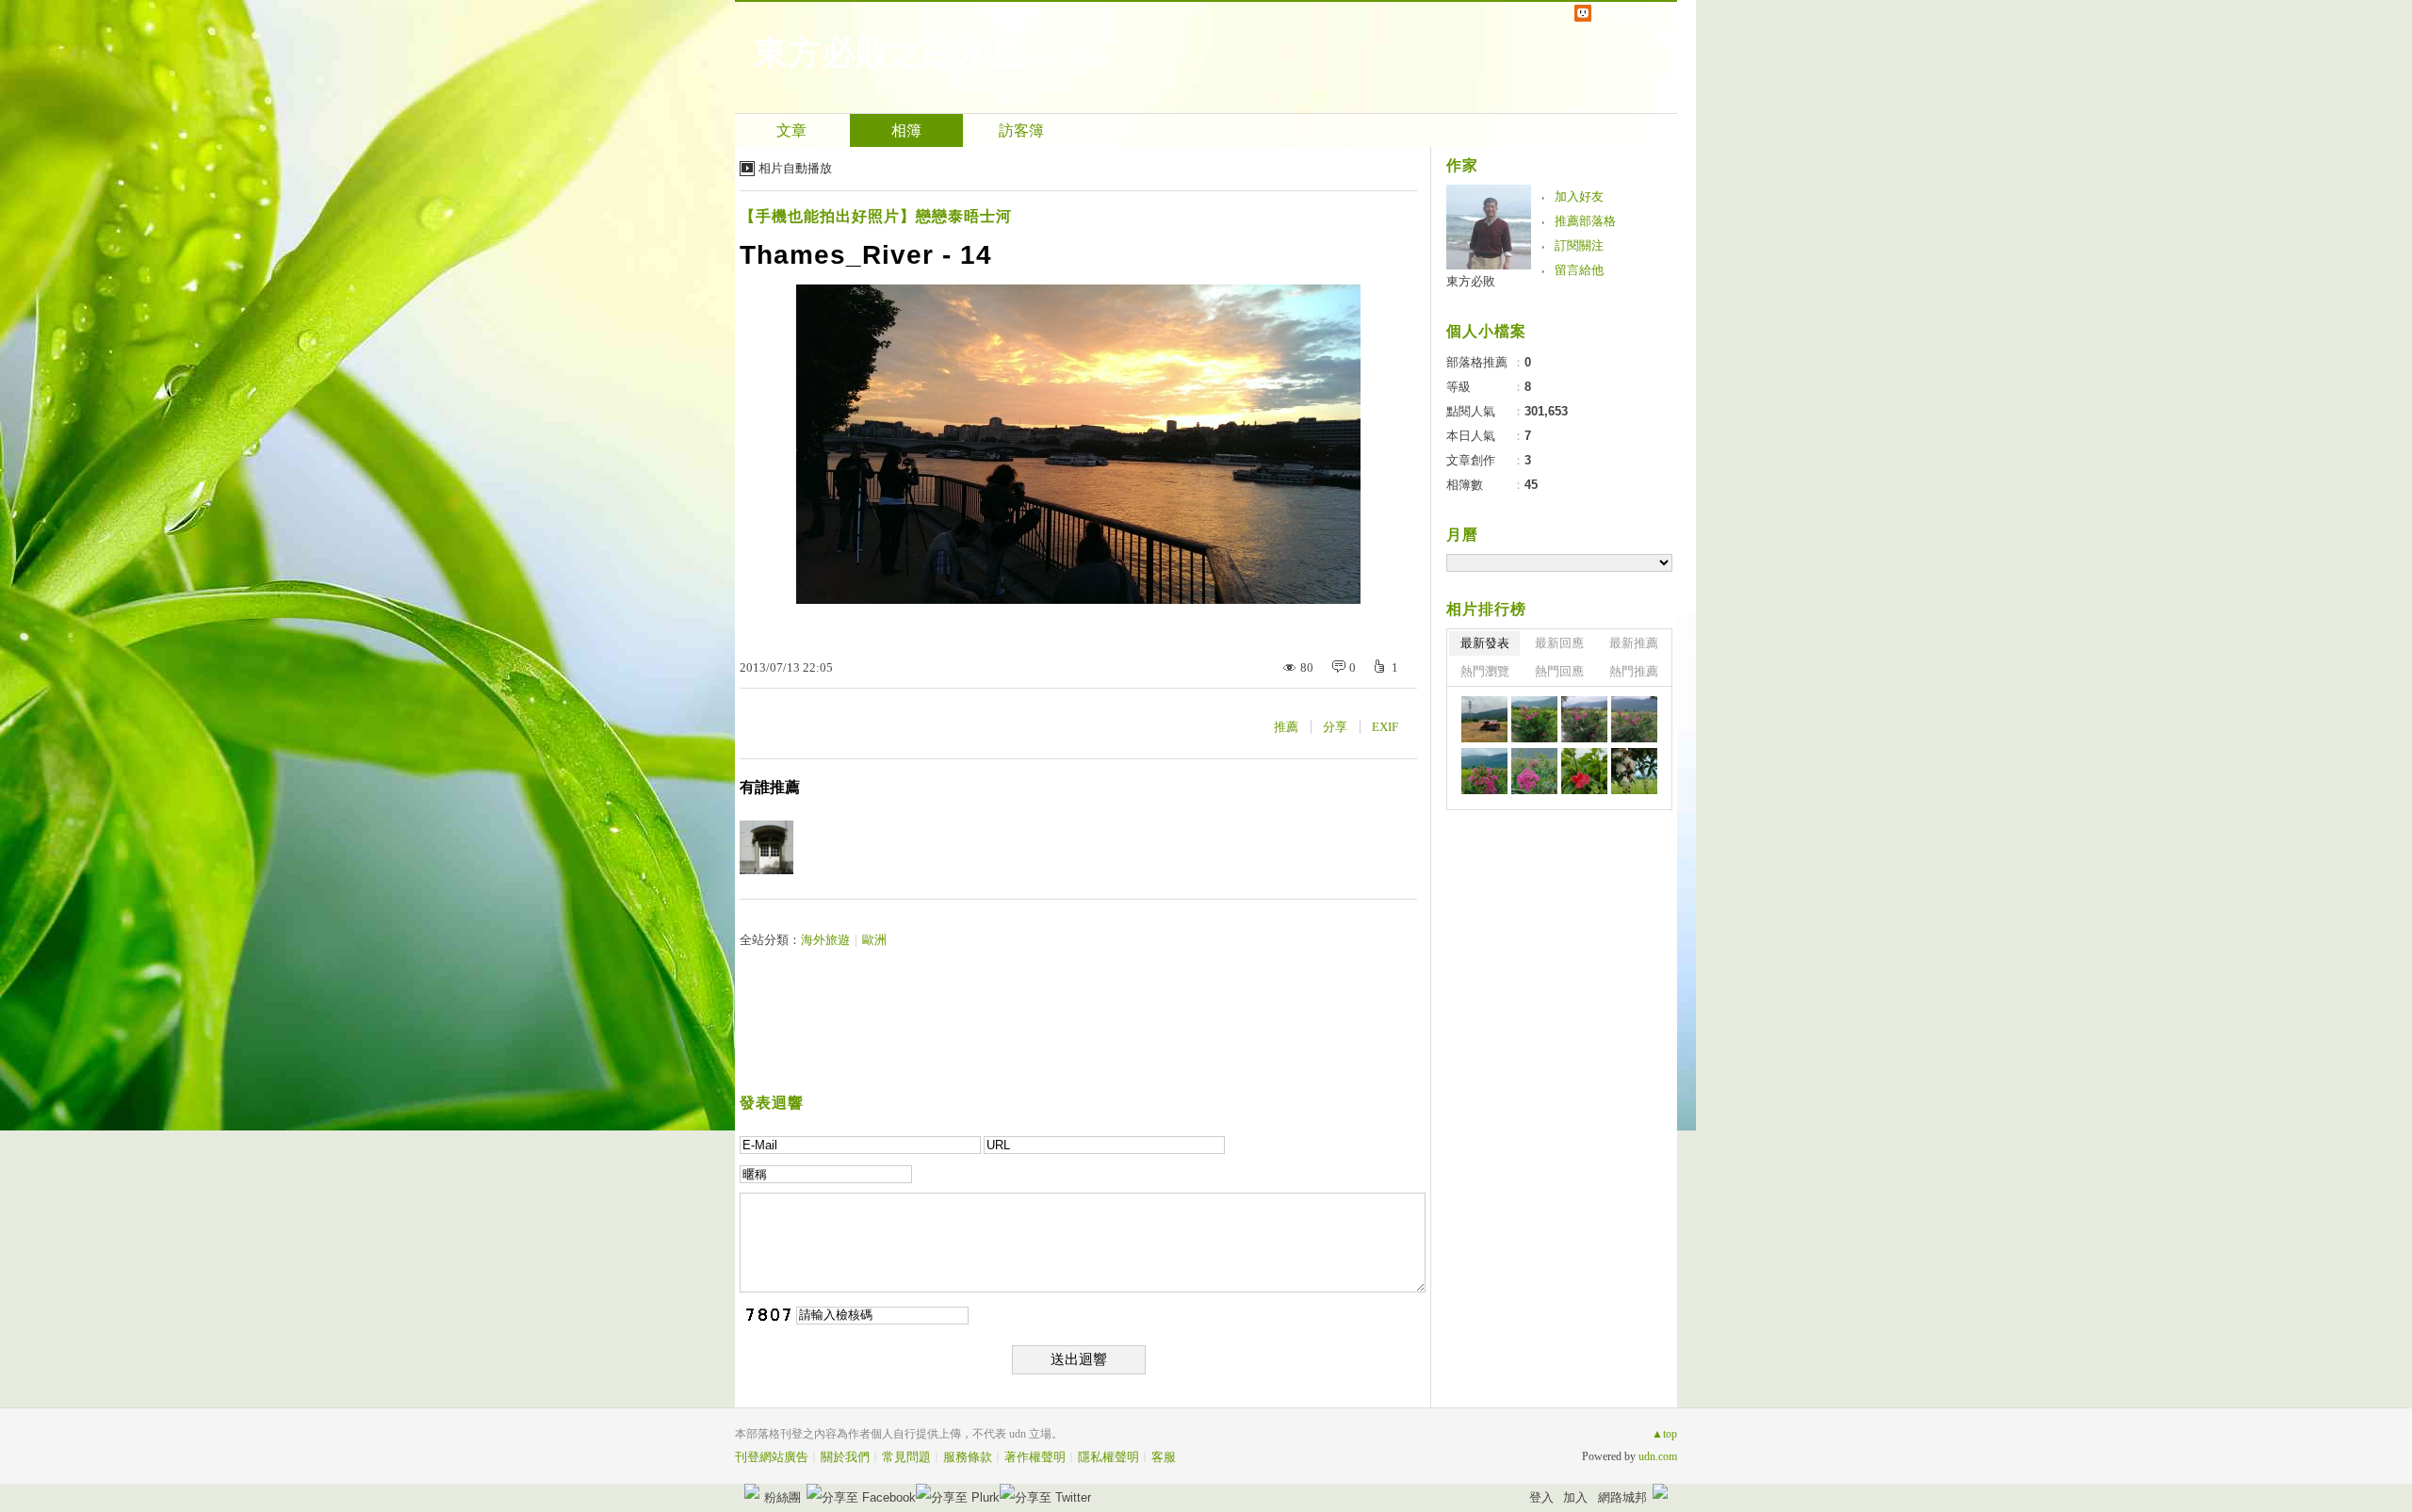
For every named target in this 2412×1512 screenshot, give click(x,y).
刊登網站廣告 (772, 1457)
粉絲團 (782, 1497)
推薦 (1286, 727)
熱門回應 (1559, 671)
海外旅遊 (825, 940)
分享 (1335, 727)
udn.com (1658, 1456)
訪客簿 (1021, 130)
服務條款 (968, 1457)
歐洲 (874, 940)
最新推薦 (1634, 643)
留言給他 (1579, 270)
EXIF (1385, 727)
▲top (1664, 1434)
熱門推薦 (1634, 671)
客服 (1164, 1457)
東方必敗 (1471, 281)
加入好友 (1579, 196)
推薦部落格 (1585, 221)
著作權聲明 (1035, 1457)
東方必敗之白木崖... (902, 53)
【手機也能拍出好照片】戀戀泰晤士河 (876, 216)
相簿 (906, 130)
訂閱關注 (1579, 245)
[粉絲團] (752, 1491)
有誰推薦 (770, 787)
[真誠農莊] (1484, 719)
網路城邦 (1622, 1497)
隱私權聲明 (1108, 1457)
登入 (1541, 1497)
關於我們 (845, 1457)
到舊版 (1093, 60)
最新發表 (1485, 643)
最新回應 (1559, 643)
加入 (1575, 1497)
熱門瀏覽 (1485, 671)
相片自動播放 (795, 168)
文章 (791, 130)
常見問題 (906, 1457)
